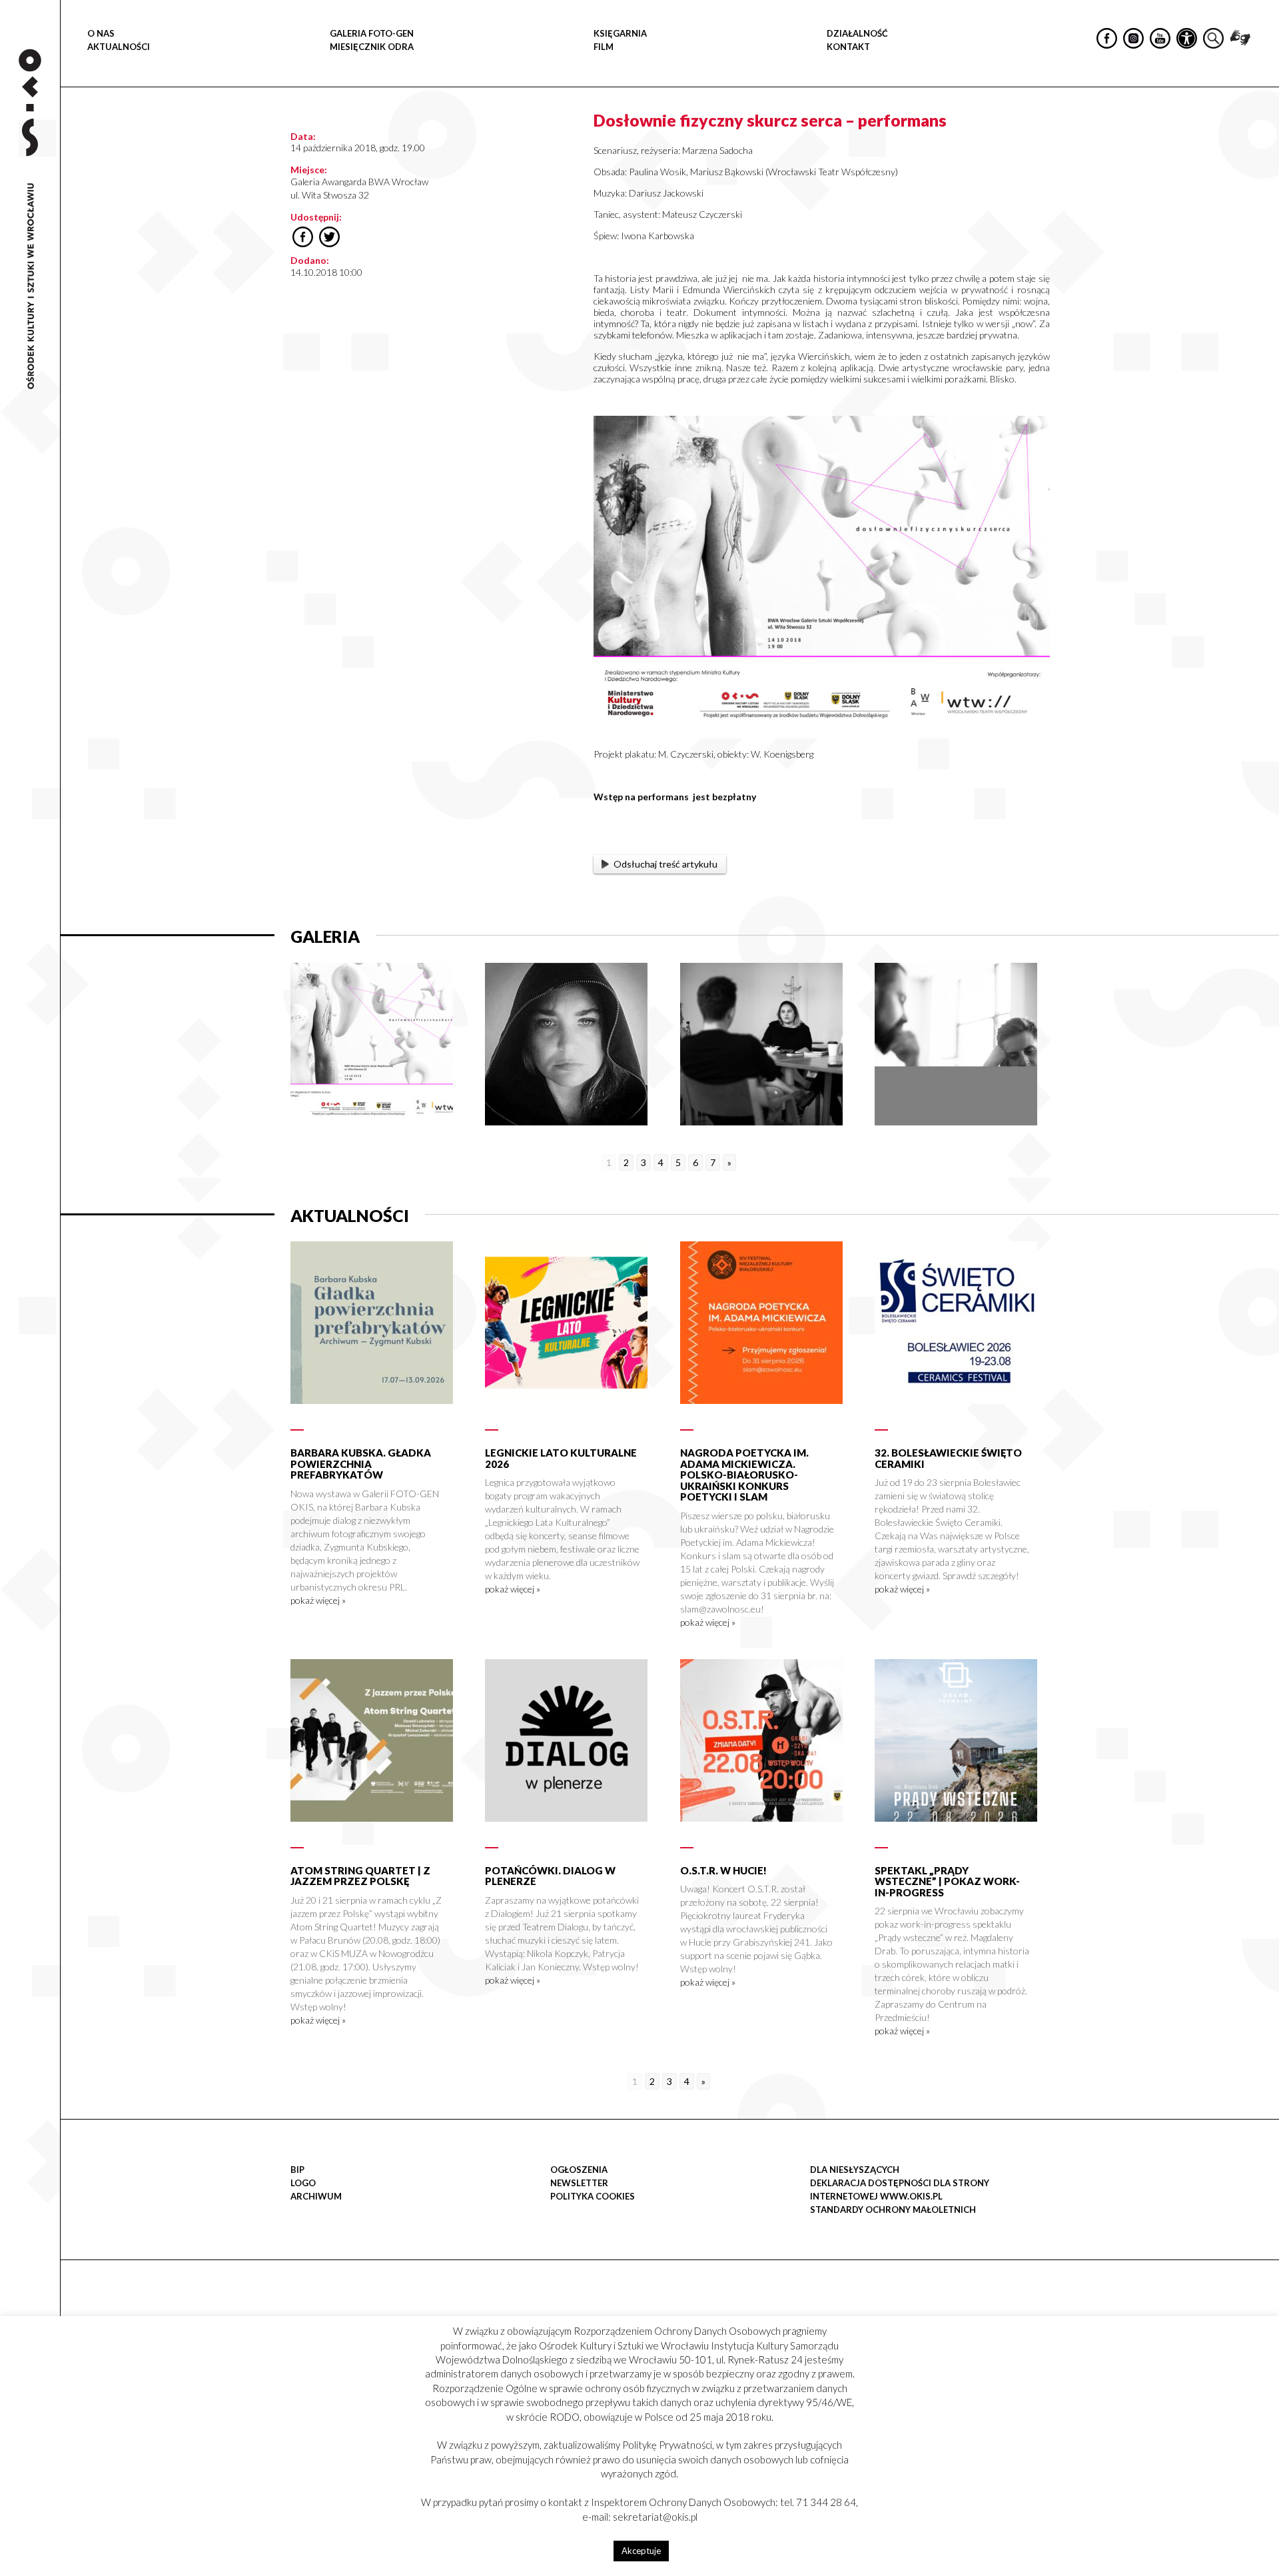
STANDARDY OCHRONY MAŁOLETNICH (893, 2210)
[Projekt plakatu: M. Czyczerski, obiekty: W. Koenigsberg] (372, 1122)
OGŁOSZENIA (579, 2170)
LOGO (303, 2183)
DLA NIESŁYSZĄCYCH (855, 2170)
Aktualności (119, 47)
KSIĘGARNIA (620, 33)
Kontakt (848, 47)
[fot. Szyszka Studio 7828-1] (761, 1122)
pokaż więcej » (318, 1600)
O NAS (101, 33)
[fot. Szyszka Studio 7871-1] (956, 1122)
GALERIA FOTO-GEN (372, 33)
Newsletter (579, 2183)
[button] (1262, 137)
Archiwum (316, 2196)
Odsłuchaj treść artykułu (665, 864)
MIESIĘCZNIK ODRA (372, 47)
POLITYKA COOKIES (593, 2196)
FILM (604, 47)
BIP (297, 2170)
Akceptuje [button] (641, 2551)
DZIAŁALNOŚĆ (857, 33)
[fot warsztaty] (566, 1122)
